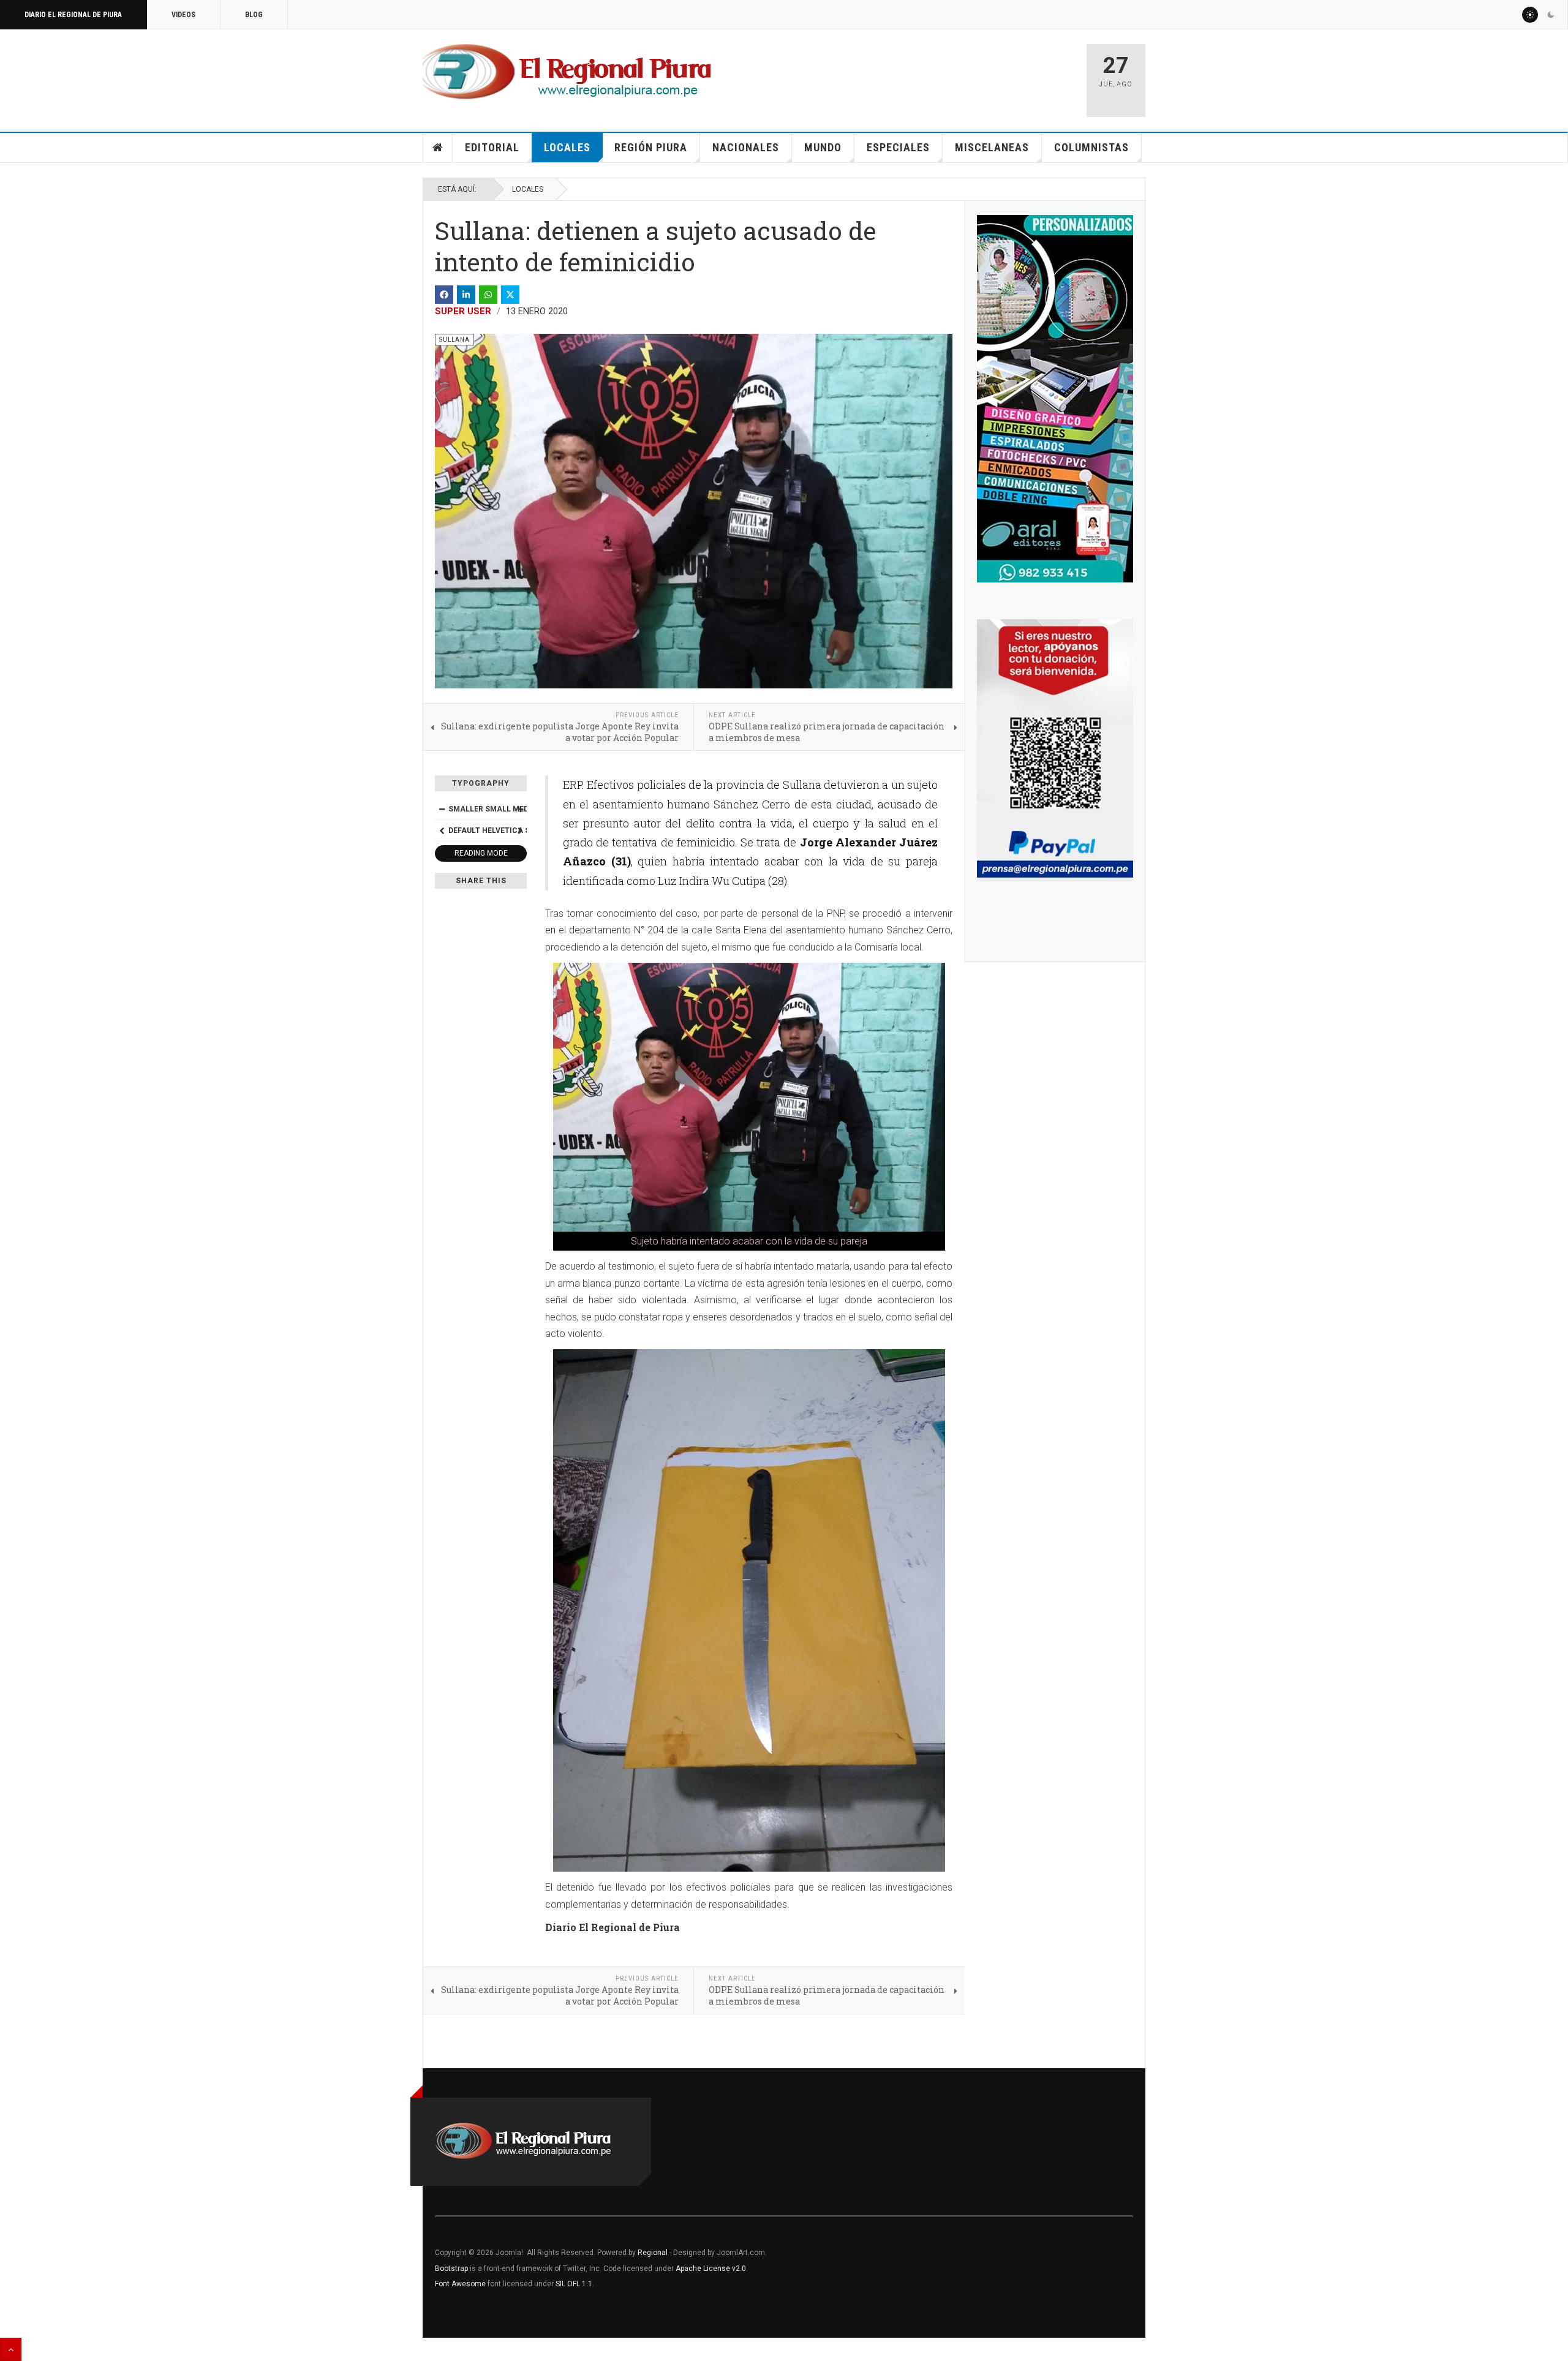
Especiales (898, 147)
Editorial (492, 147)
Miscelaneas (992, 147)
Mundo (823, 147)
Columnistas (1091, 147)
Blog (254, 15)
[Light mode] (1530, 15)
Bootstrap (451, 2269)
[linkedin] (466, 295)
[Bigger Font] (520, 809)
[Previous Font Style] (442, 830)
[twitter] (510, 295)
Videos (183, 15)
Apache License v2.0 (711, 2269)
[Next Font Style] (520, 830)
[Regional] (567, 72)
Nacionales (746, 147)
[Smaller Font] (442, 809)
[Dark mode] (1551, 15)
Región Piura (651, 147)
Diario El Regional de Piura (73, 15)
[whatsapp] (488, 295)
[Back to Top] (11, 2349)
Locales (567, 147)
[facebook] (444, 295)
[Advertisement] (932, 75)
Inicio (438, 148)
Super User (463, 311)
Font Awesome (460, 2284)
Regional (653, 2253)
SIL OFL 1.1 (574, 2284)
